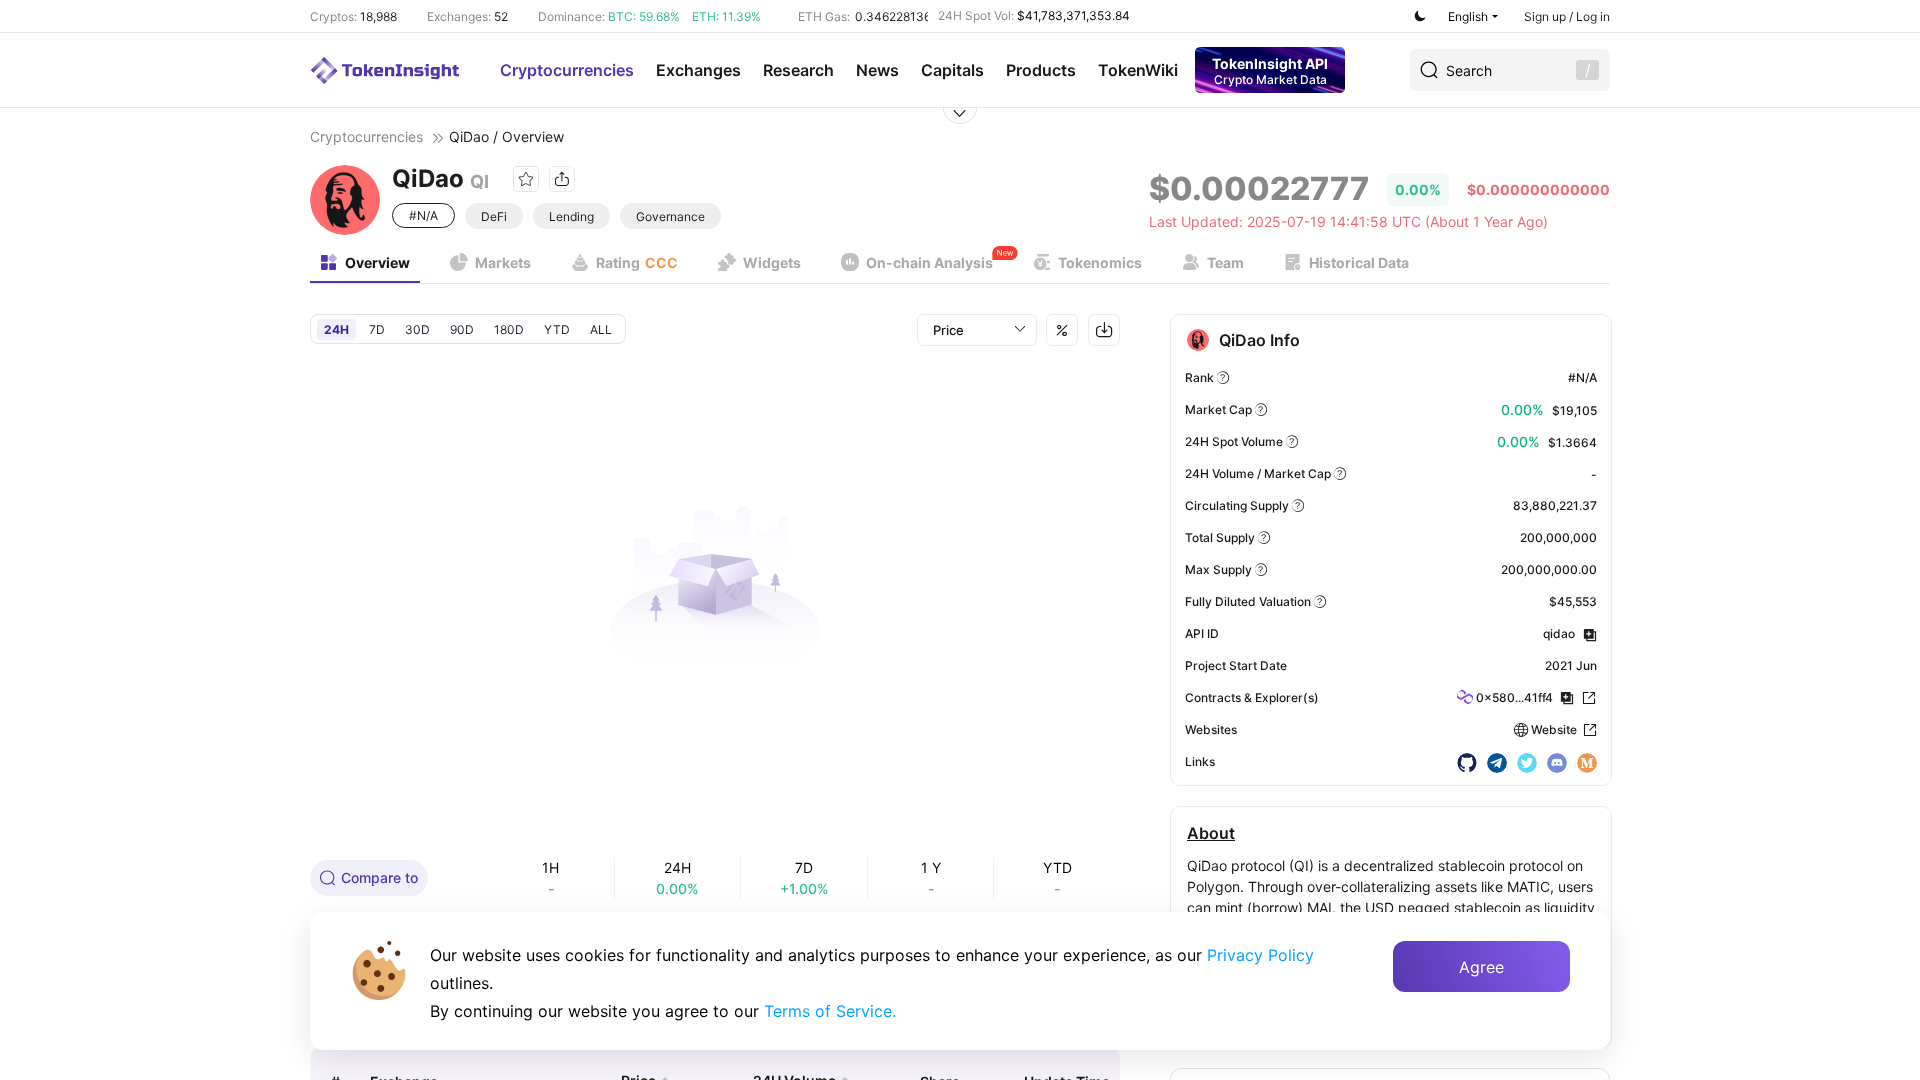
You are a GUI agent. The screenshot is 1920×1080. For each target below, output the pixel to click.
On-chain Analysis (929, 262)
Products (1041, 70)
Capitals (952, 70)
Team (1225, 262)
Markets (503, 262)
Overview (377, 262)
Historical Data (1359, 262)
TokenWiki (1138, 70)
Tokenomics (1100, 262)
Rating (637, 262)
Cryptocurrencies (567, 70)
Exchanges (698, 70)
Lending (571, 216)
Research (798, 70)
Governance (670, 216)
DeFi (494, 216)
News (877, 70)
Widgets (772, 262)
